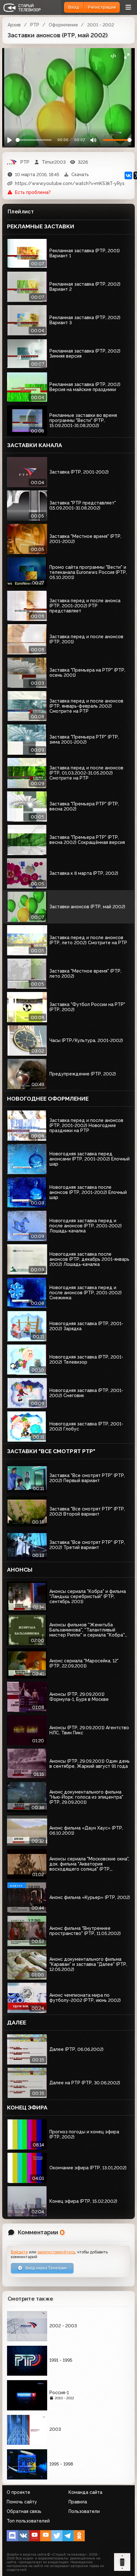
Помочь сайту (22, 2502)
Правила (78, 2502)
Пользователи (84, 2511)
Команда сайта (85, 2492)
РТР (35, 25)
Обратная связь (24, 2511)
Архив (14, 25)
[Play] (10, 140)
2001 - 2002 (101, 25)
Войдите (19, 2252)
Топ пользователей (28, 2521)
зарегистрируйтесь (56, 2252)
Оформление (63, 25)
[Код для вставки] (113, 56)
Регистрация (102, 7)
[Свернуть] (127, 56)
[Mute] (93, 140)
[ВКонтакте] (128, 175)
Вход (74, 7)
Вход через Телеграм (46, 2268)
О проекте (18, 2492)
